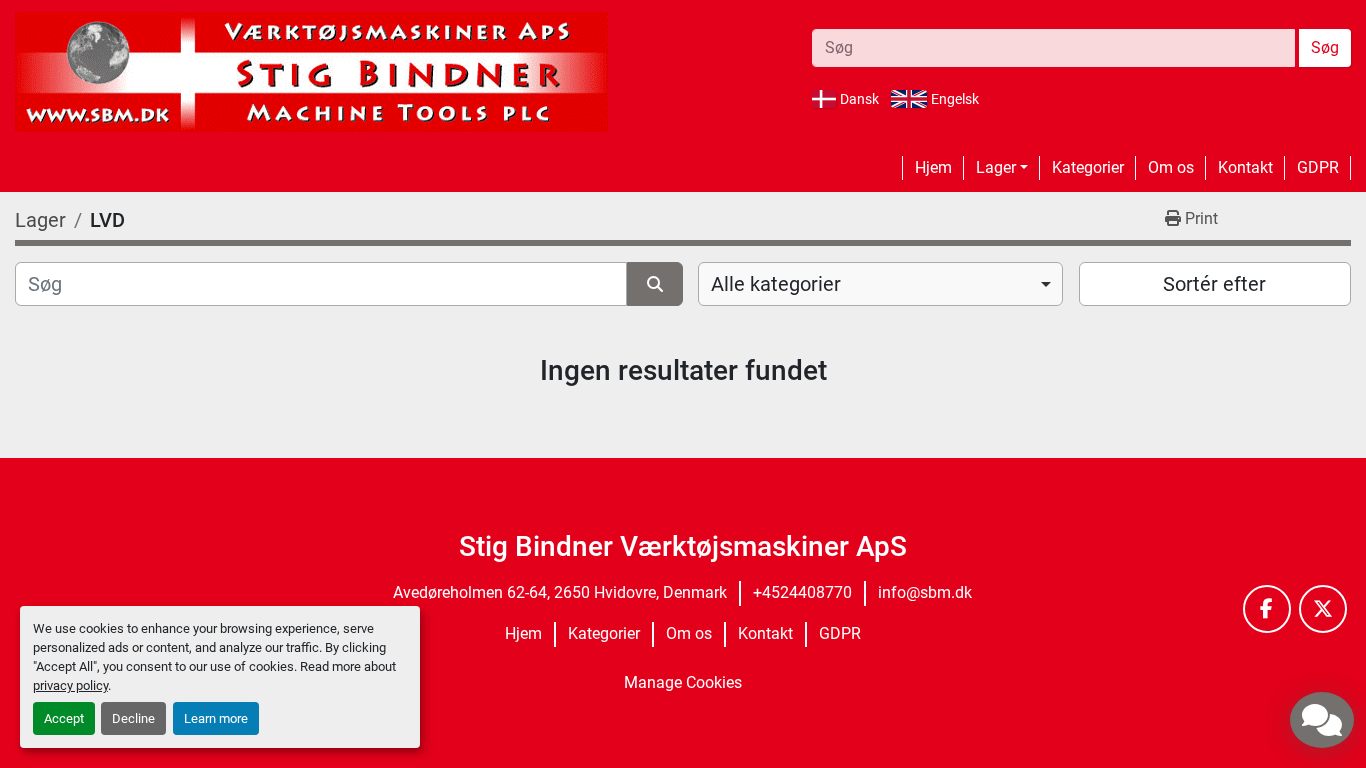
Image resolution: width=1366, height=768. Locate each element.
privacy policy (70, 685)
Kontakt (1245, 167)
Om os (1171, 167)
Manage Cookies (683, 682)
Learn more (216, 718)
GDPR (1318, 167)
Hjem (933, 167)
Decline (133, 718)
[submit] (655, 284)
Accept (64, 718)
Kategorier (1088, 167)
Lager (996, 167)
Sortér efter (1214, 284)
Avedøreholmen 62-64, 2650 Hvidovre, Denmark (560, 592)
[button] (1002, 168)
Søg (1325, 47)
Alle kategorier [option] (776, 284)
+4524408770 (802, 592)
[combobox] (880, 284)
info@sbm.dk (925, 592)
